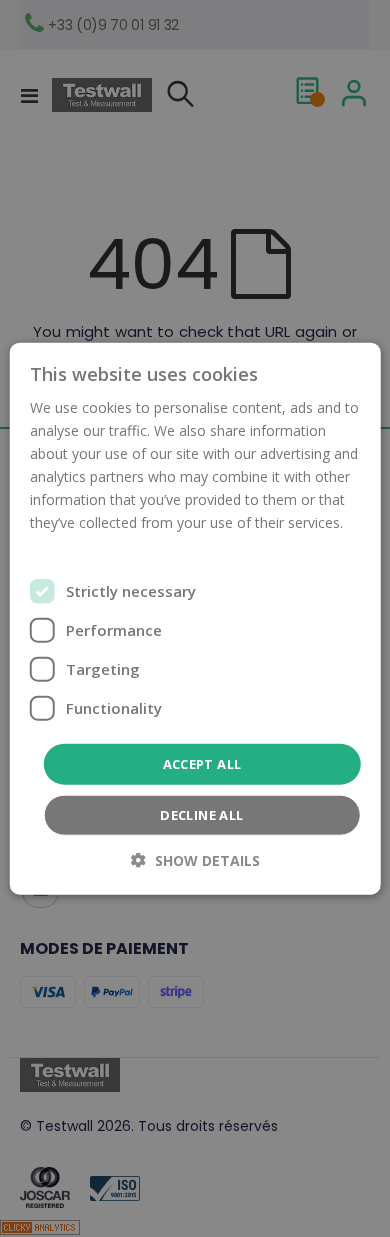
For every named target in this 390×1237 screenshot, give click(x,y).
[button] (195, 860)
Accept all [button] (202, 763)
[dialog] (195, 618)
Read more (66, 545)
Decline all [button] (201, 815)
